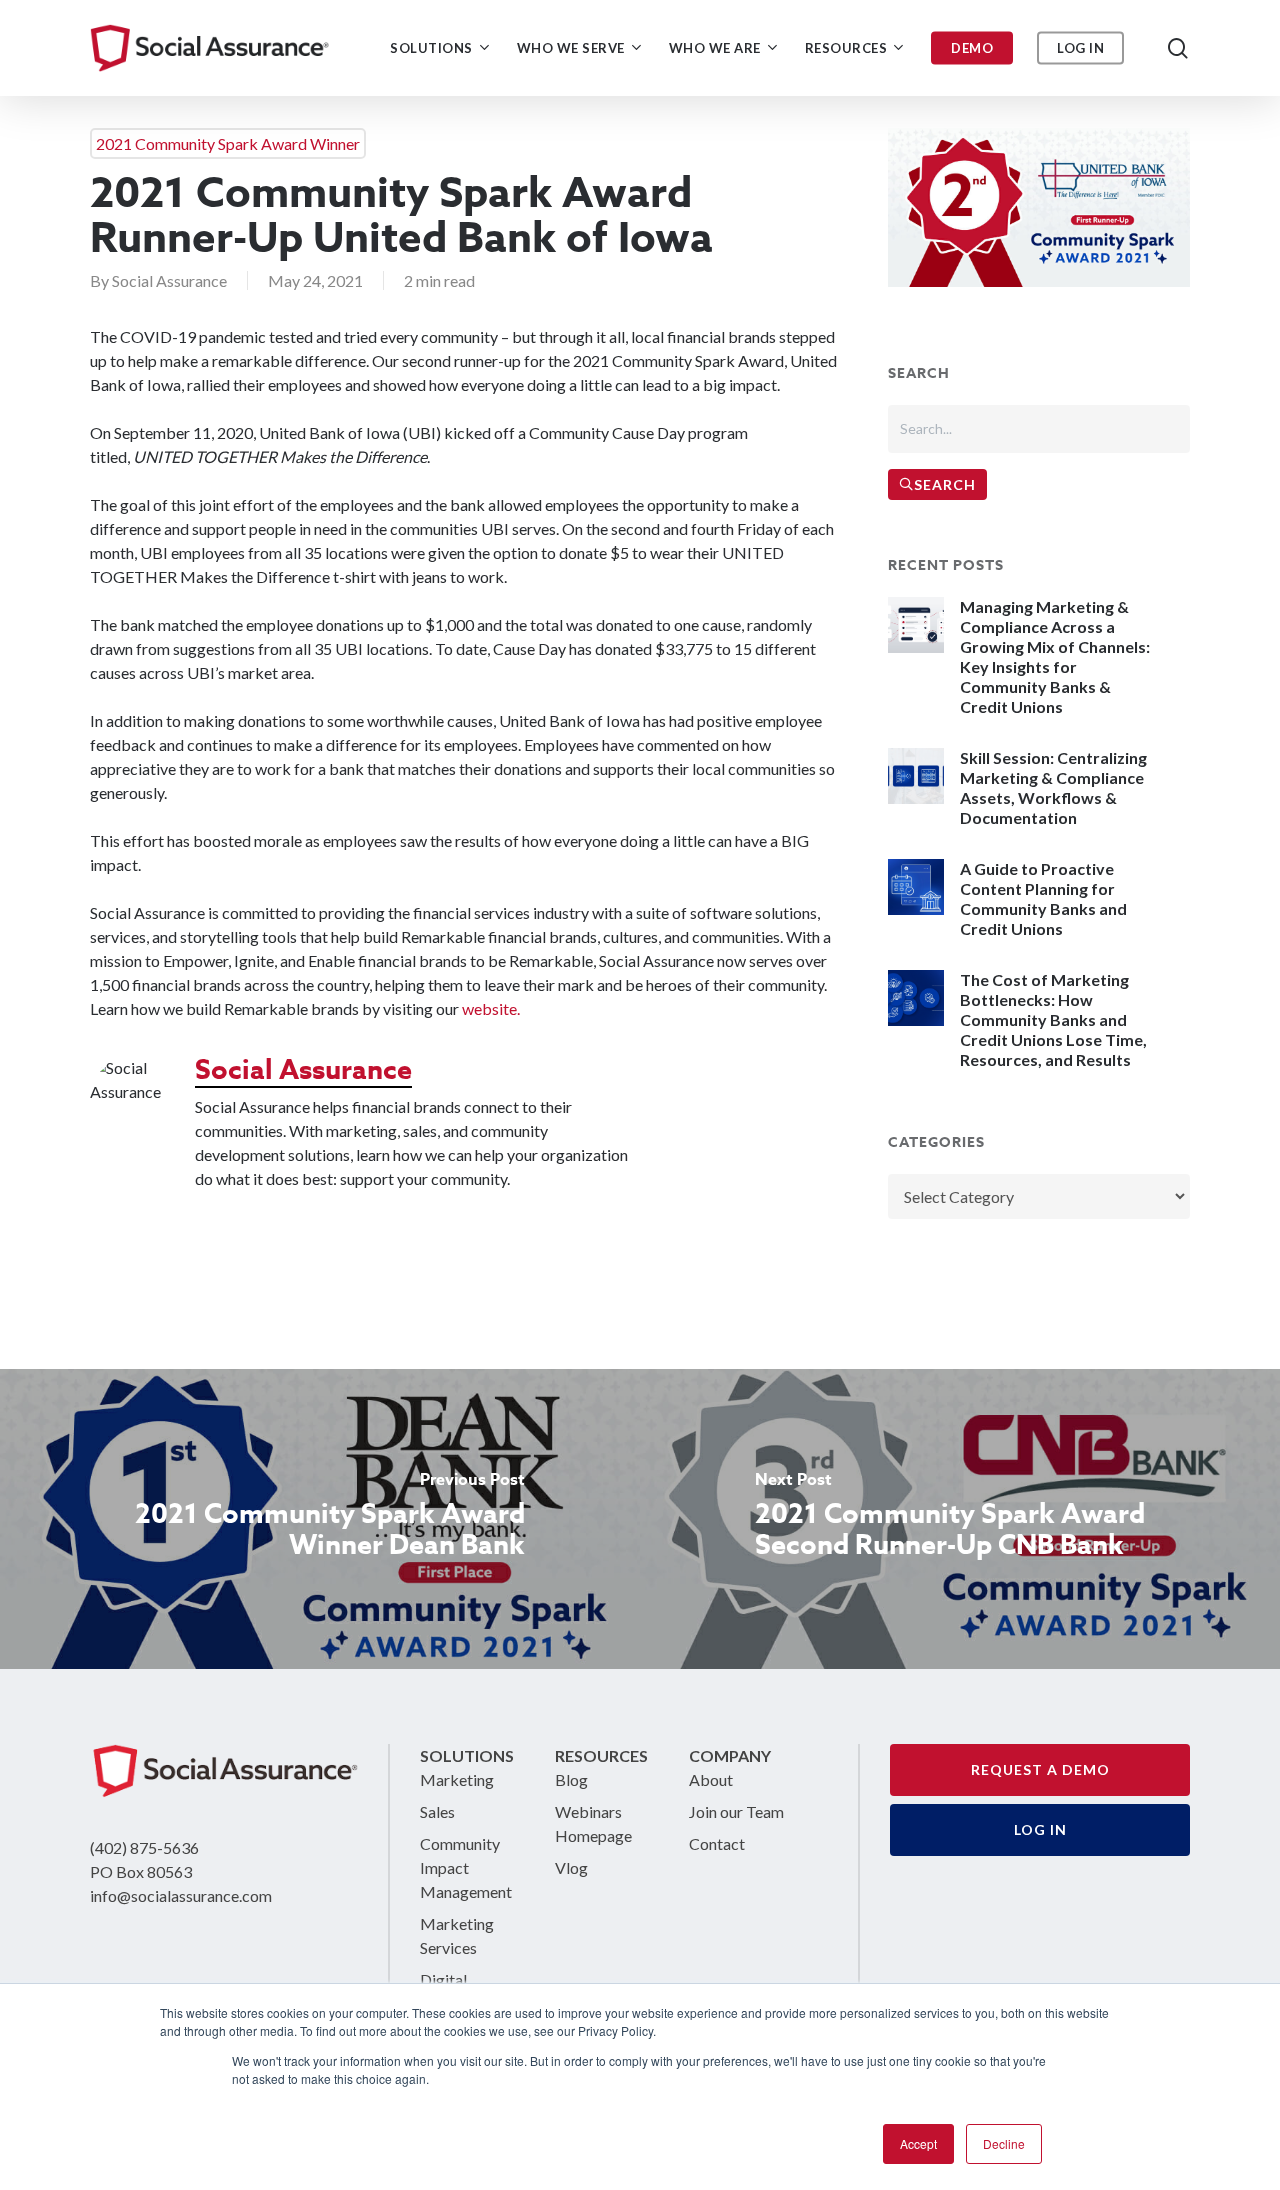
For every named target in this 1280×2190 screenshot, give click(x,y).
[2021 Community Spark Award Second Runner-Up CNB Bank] (960, 1519)
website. (491, 1008)
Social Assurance (169, 280)
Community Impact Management (466, 1867)
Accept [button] (918, 2143)
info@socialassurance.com (181, 1895)
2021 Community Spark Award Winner (228, 143)
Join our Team (736, 1811)
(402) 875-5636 (144, 1847)
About (711, 1779)
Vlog (571, 1867)
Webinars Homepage (593, 1823)
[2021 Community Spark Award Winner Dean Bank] (320, 1519)
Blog (571, 1779)
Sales (437, 1811)
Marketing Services (457, 1935)
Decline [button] (1004, 2143)
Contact (717, 1843)
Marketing (457, 1779)
